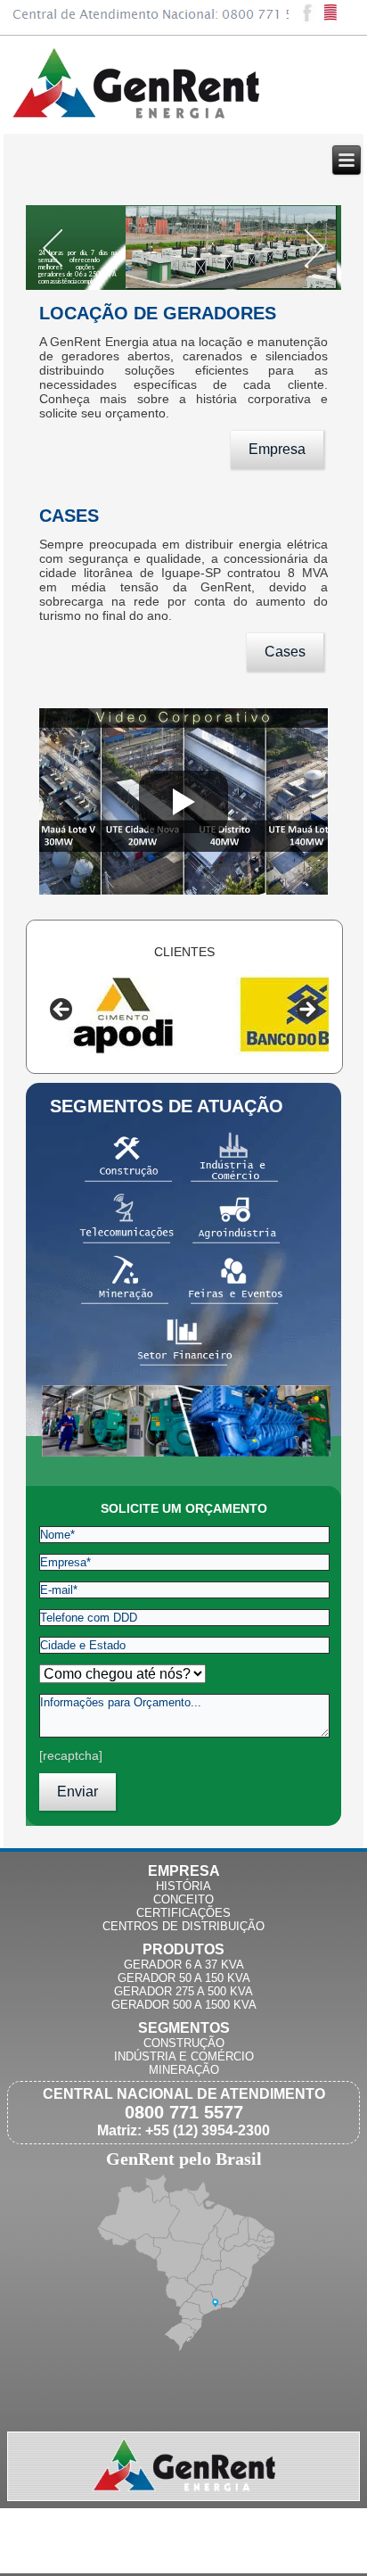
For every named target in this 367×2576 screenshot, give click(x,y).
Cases (285, 652)
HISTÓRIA (183, 1886)
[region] (184, 1015)
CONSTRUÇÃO (184, 2043)
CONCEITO (183, 1899)
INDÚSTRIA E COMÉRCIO (184, 2056)
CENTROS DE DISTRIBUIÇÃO (183, 1926)
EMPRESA (184, 1871)
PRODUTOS (183, 1949)
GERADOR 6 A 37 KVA (184, 1965)
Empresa (277, 449)
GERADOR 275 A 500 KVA (183, 1991)
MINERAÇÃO (184, 2070)
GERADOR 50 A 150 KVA (184, 1978)
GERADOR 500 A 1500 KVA (184, 2005)
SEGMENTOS (184, 2028)
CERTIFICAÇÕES (183, 1913)
